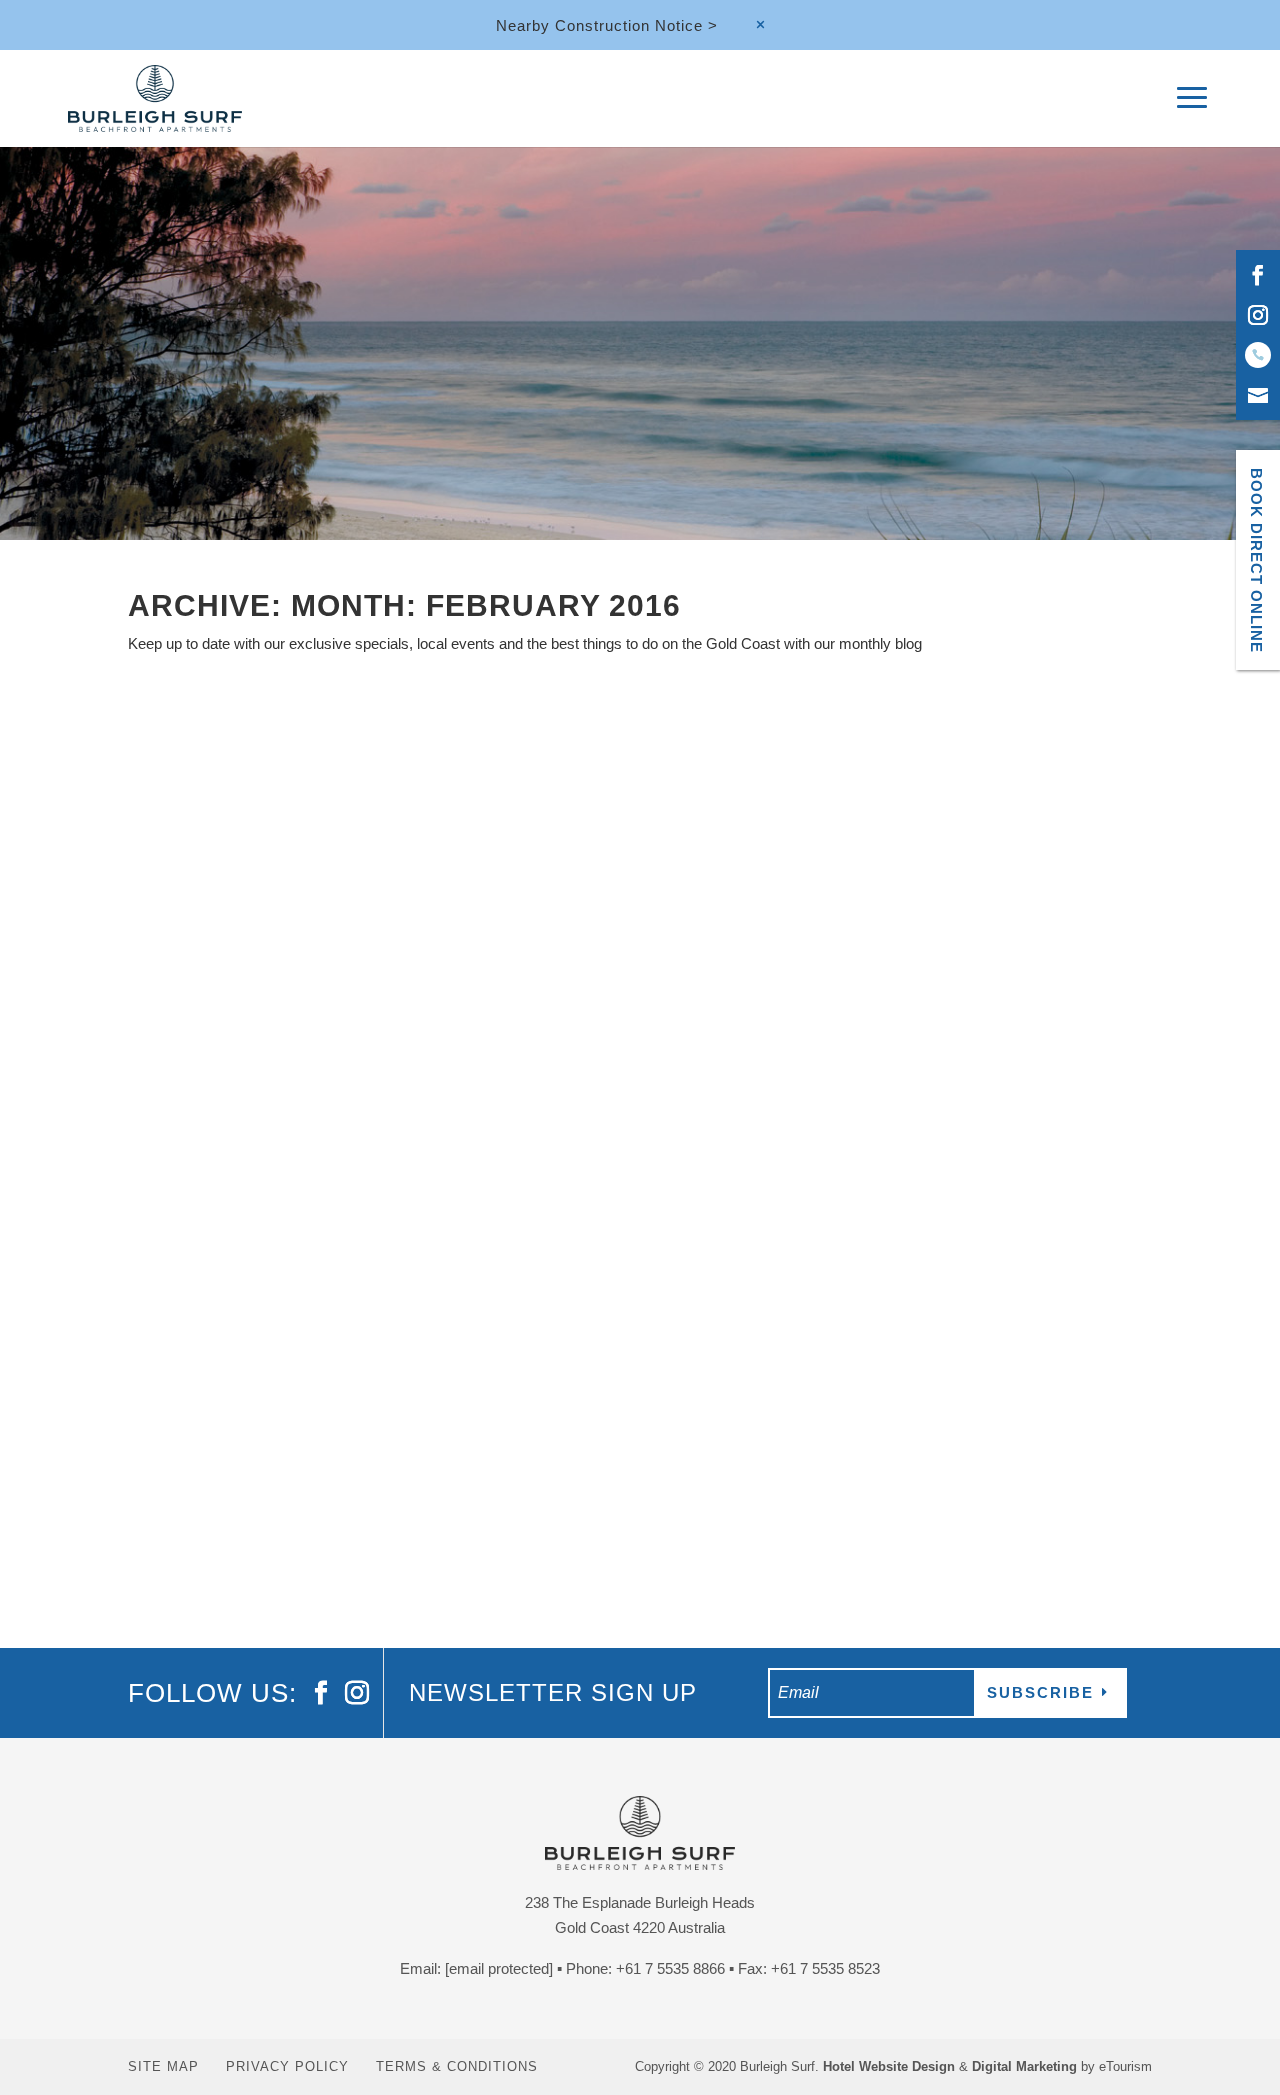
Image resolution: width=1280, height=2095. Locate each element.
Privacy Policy (287, 2066)
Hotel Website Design (889, 2066)
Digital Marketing (1024, 2066)
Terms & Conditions (457, 2066)
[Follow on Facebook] (1258, 275)
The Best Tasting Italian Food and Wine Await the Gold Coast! (474, 1388)
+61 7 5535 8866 (670, 1968)
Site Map (163, 2066)
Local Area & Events (310, 1422)
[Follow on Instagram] (1258, 315)
